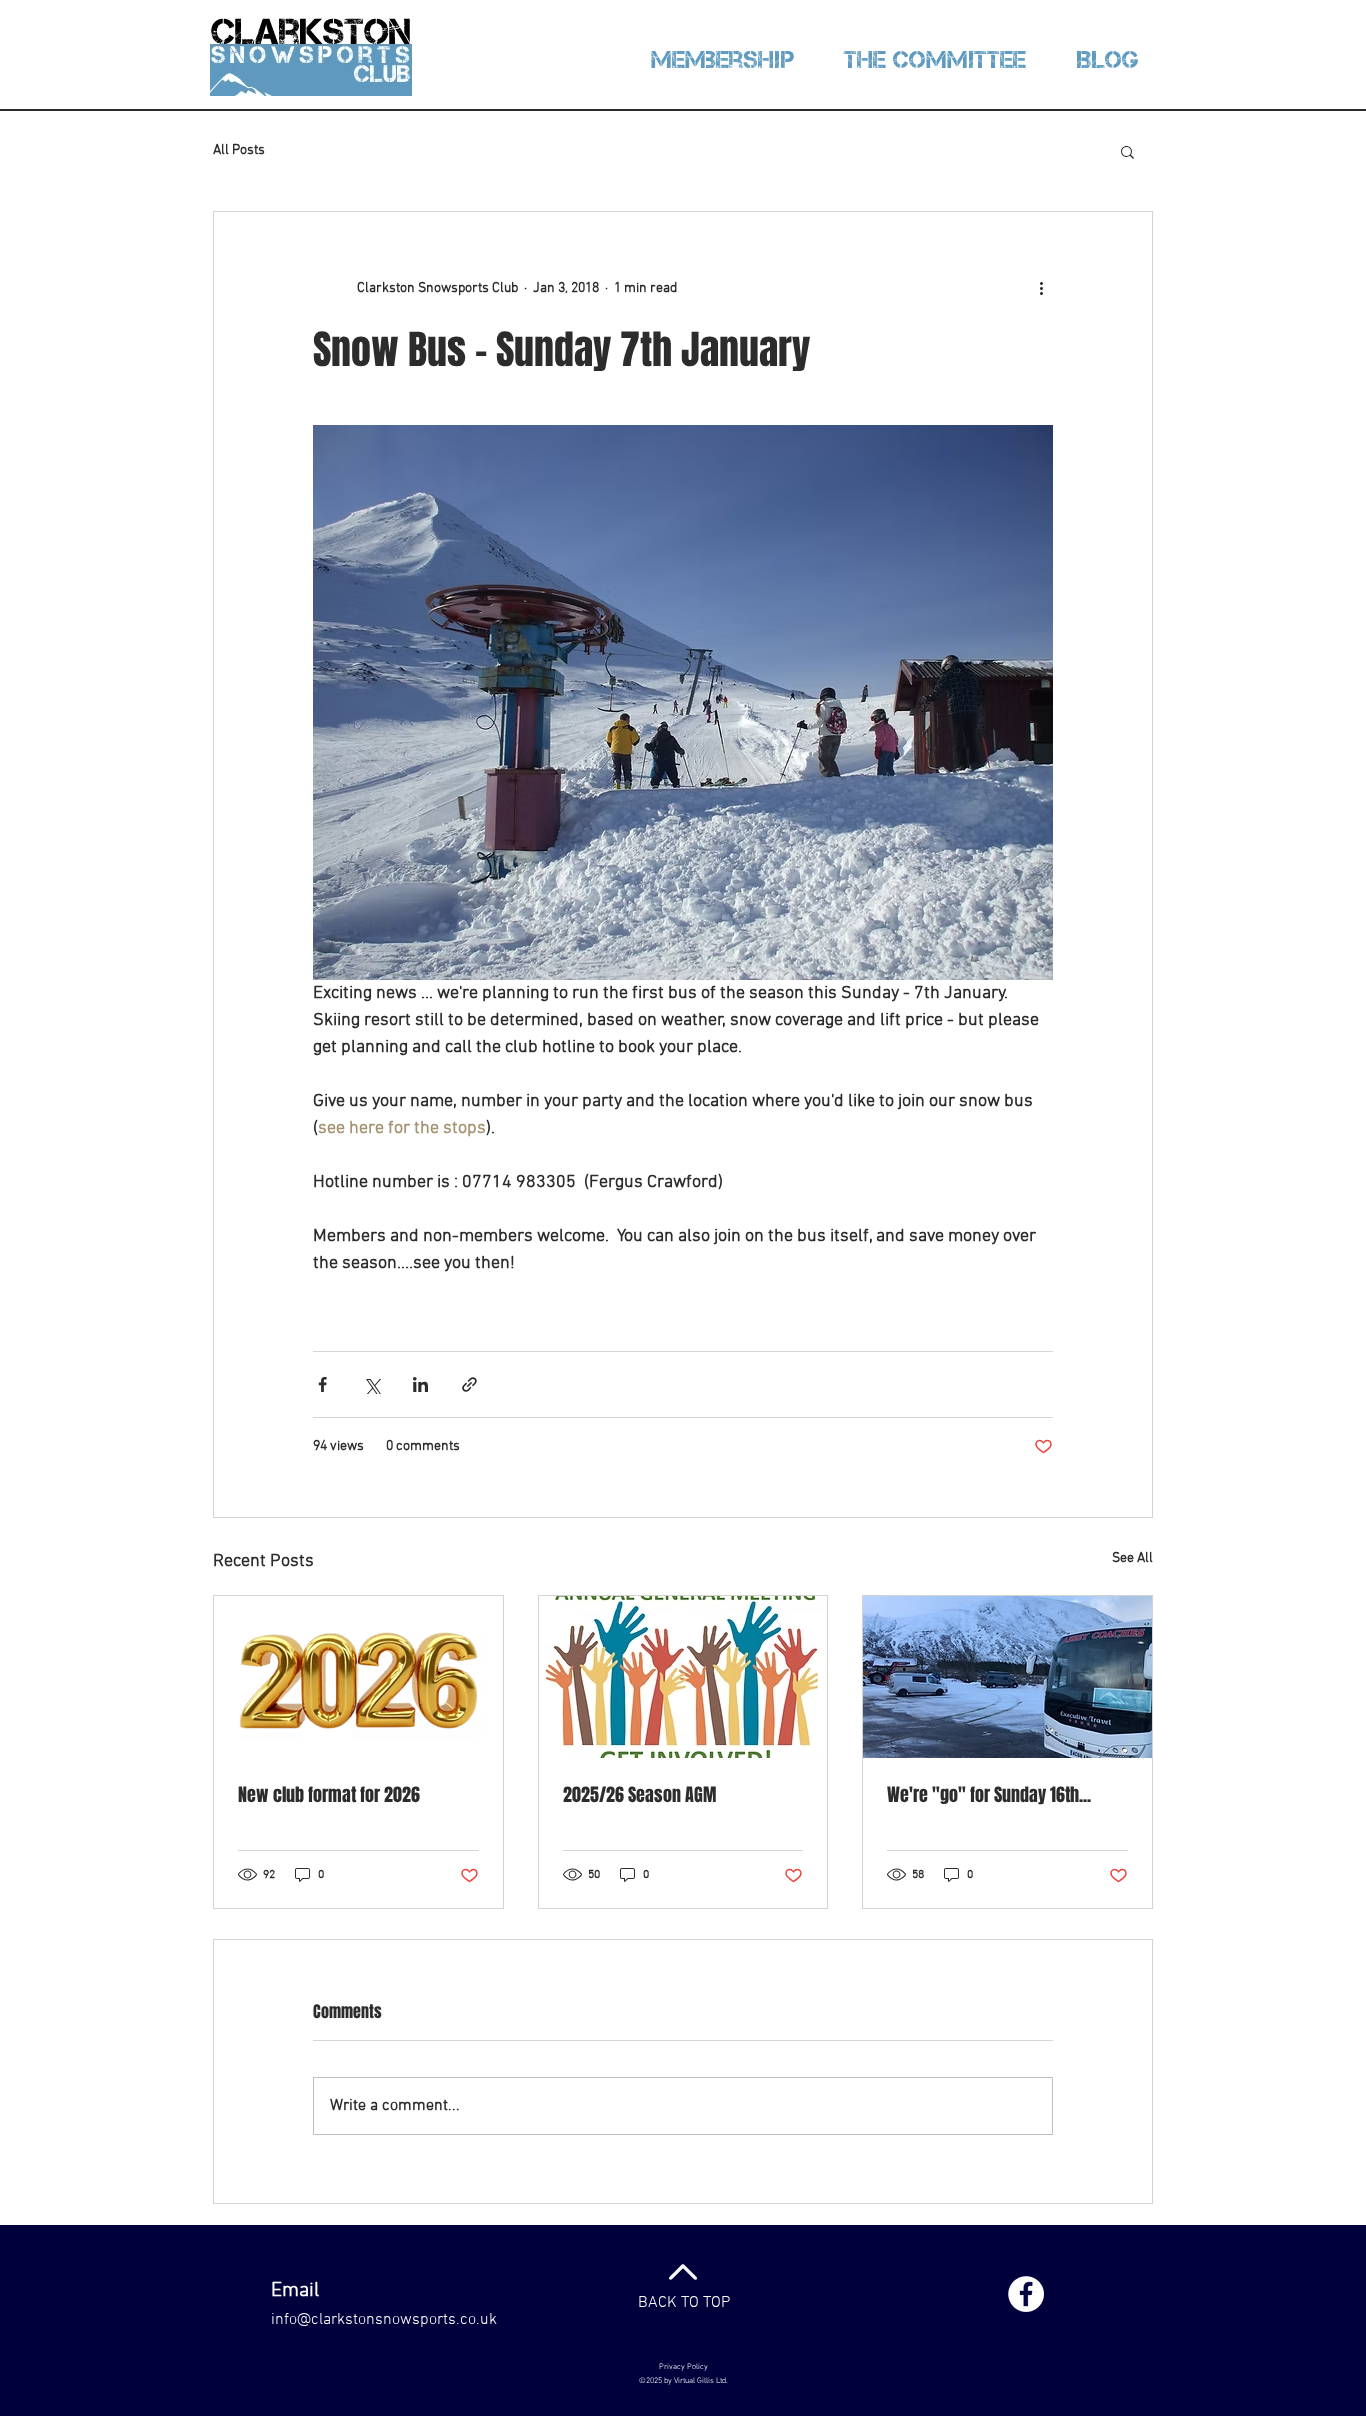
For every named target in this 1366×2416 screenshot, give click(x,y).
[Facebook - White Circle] (1026, 2294)
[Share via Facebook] (322, 1384)
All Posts (239, 150)
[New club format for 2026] (358, 1677)
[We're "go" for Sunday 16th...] (1007, 1677)
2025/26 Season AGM (639, 1795)
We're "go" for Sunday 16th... (989, 1795)
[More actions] (1041, 288)
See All (1132, 1558)
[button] (1127, 151)
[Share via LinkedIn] (420, 1384)
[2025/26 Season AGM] (683, 1677)
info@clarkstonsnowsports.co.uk (384, 2320)
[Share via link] (469, 1384)
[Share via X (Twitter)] (371, 1384)
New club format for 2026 (329, 1795)
